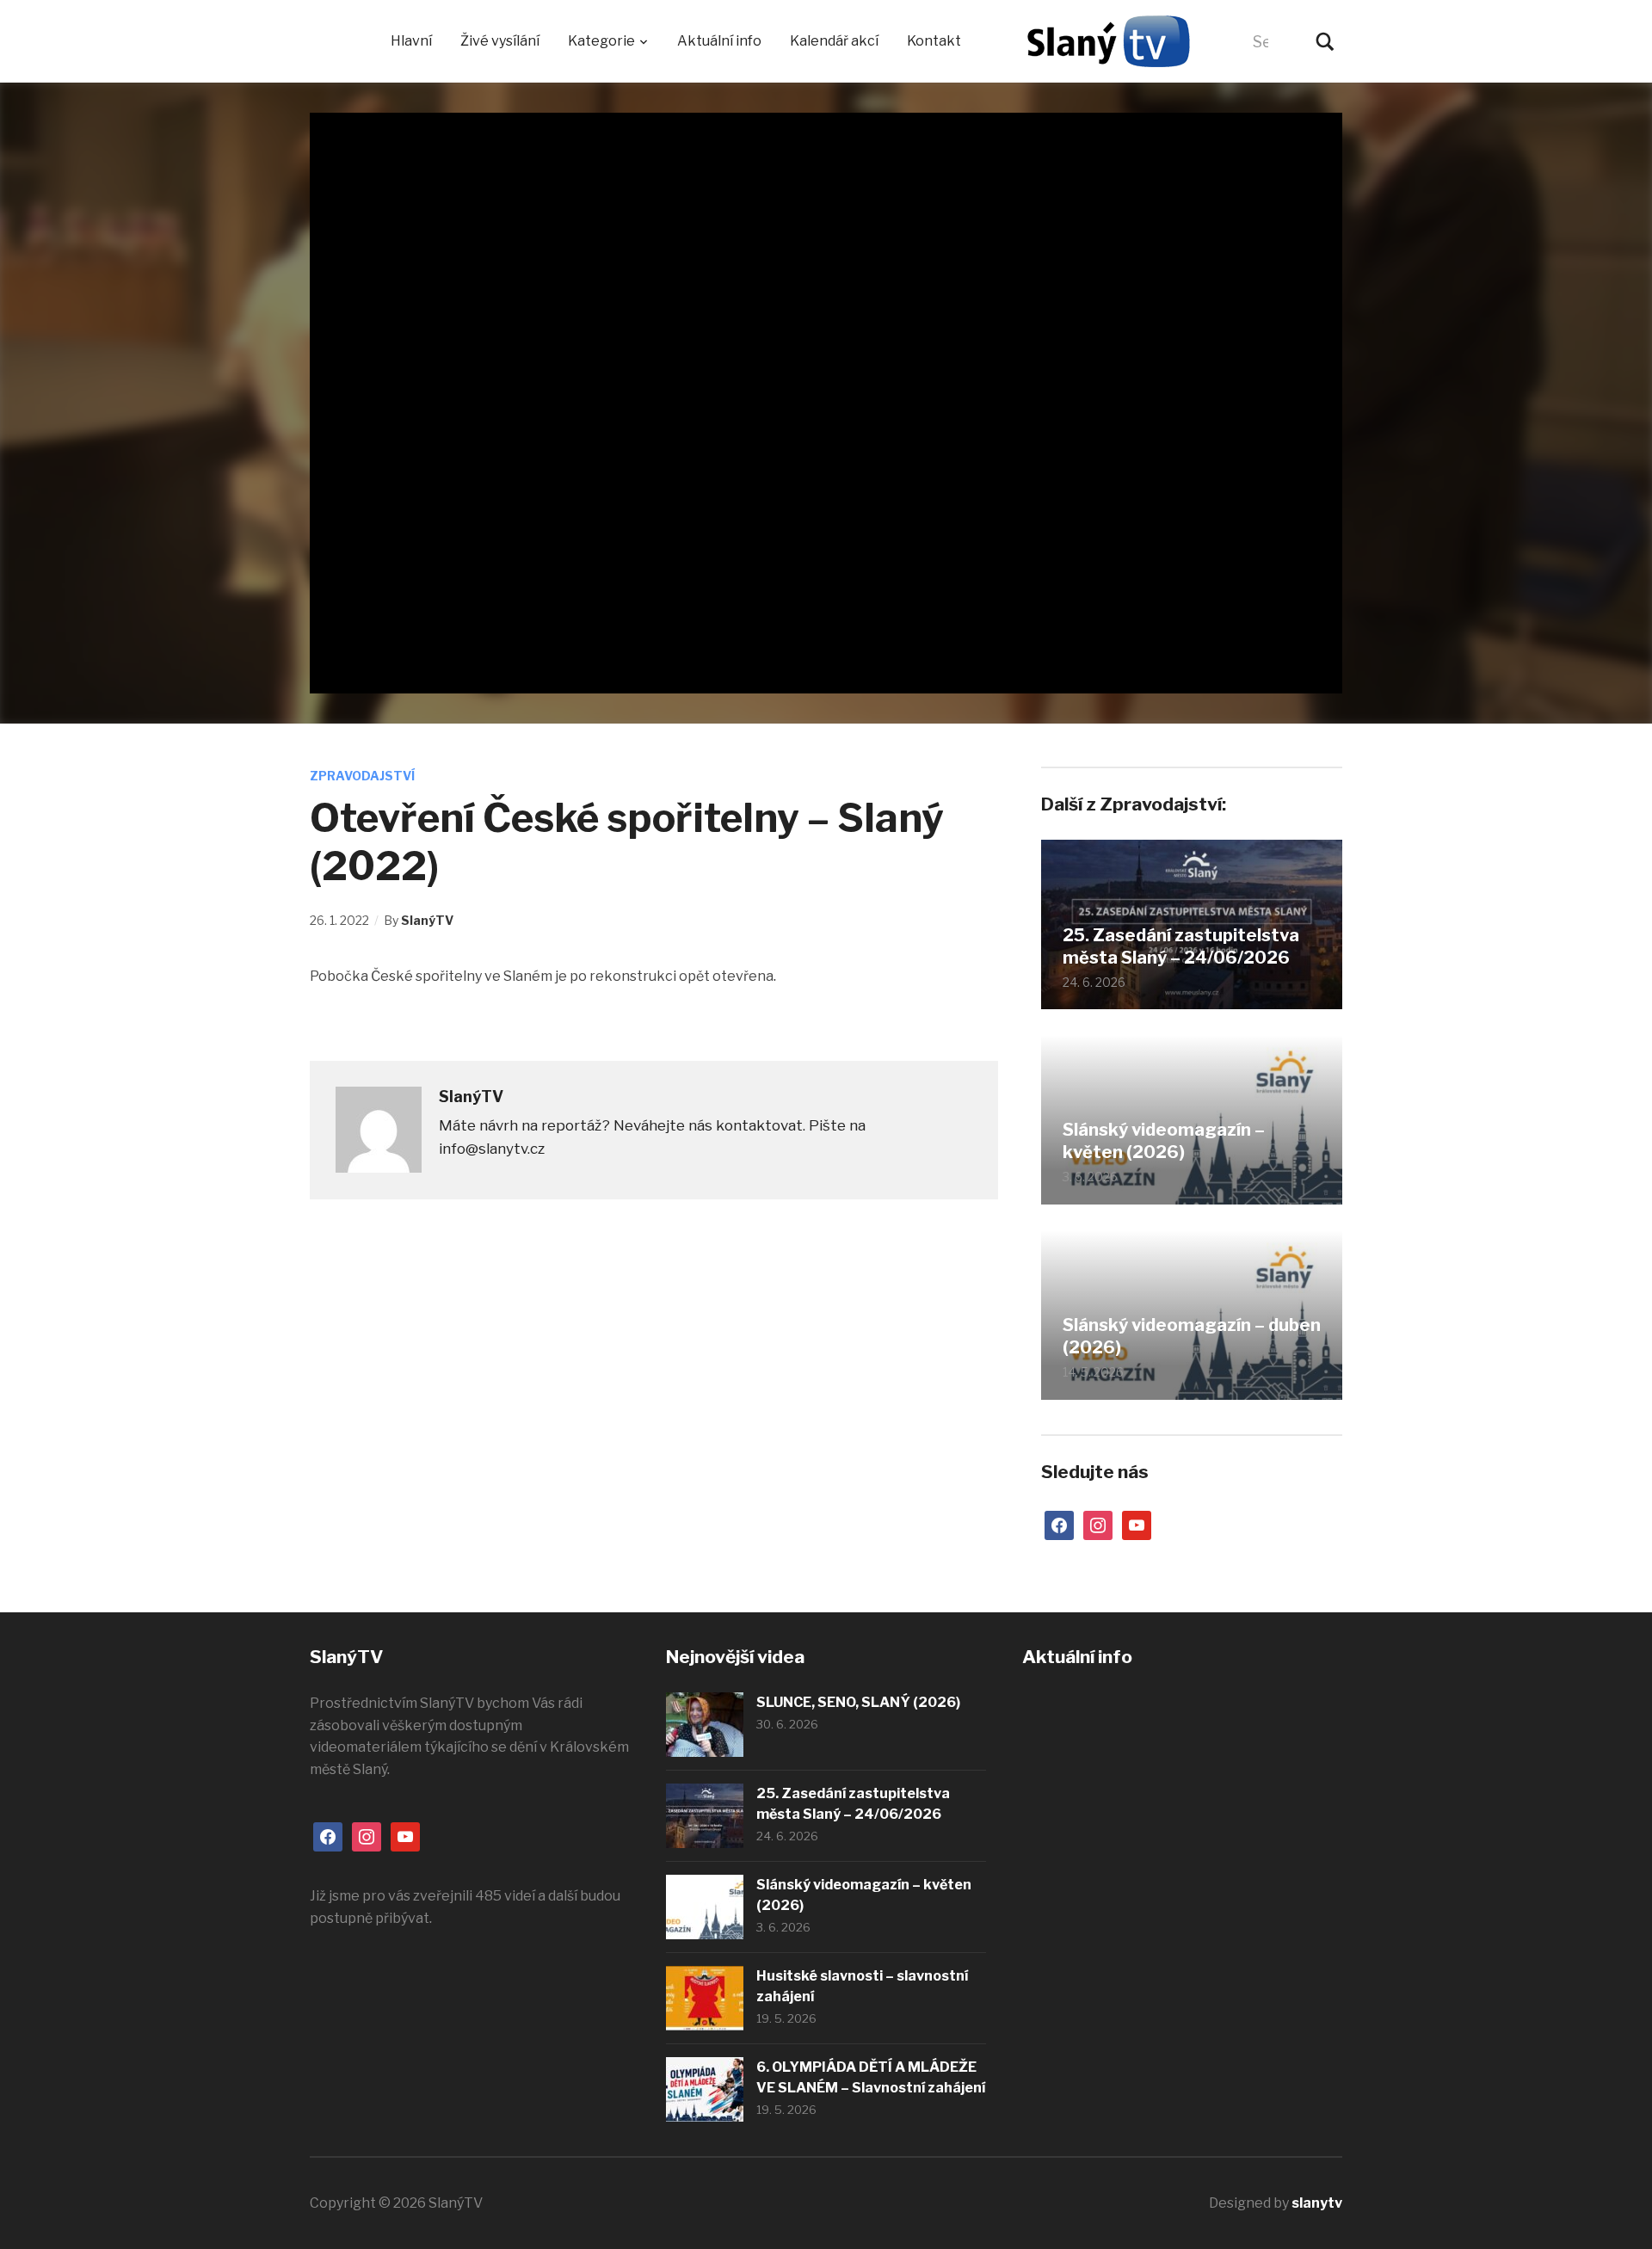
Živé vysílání (500, 41)
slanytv (1317, 2203)
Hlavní (411, 41)
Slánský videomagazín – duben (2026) (1192, 1336)
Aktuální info (719, 41)
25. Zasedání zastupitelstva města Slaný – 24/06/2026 (1181, 946)
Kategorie (601, 41)
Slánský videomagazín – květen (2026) (1164, 1141)
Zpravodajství (362, 776)
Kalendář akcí (834, 41)
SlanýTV (427, 920)
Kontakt (934, 41)
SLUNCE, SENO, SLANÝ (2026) (858, 1702)
